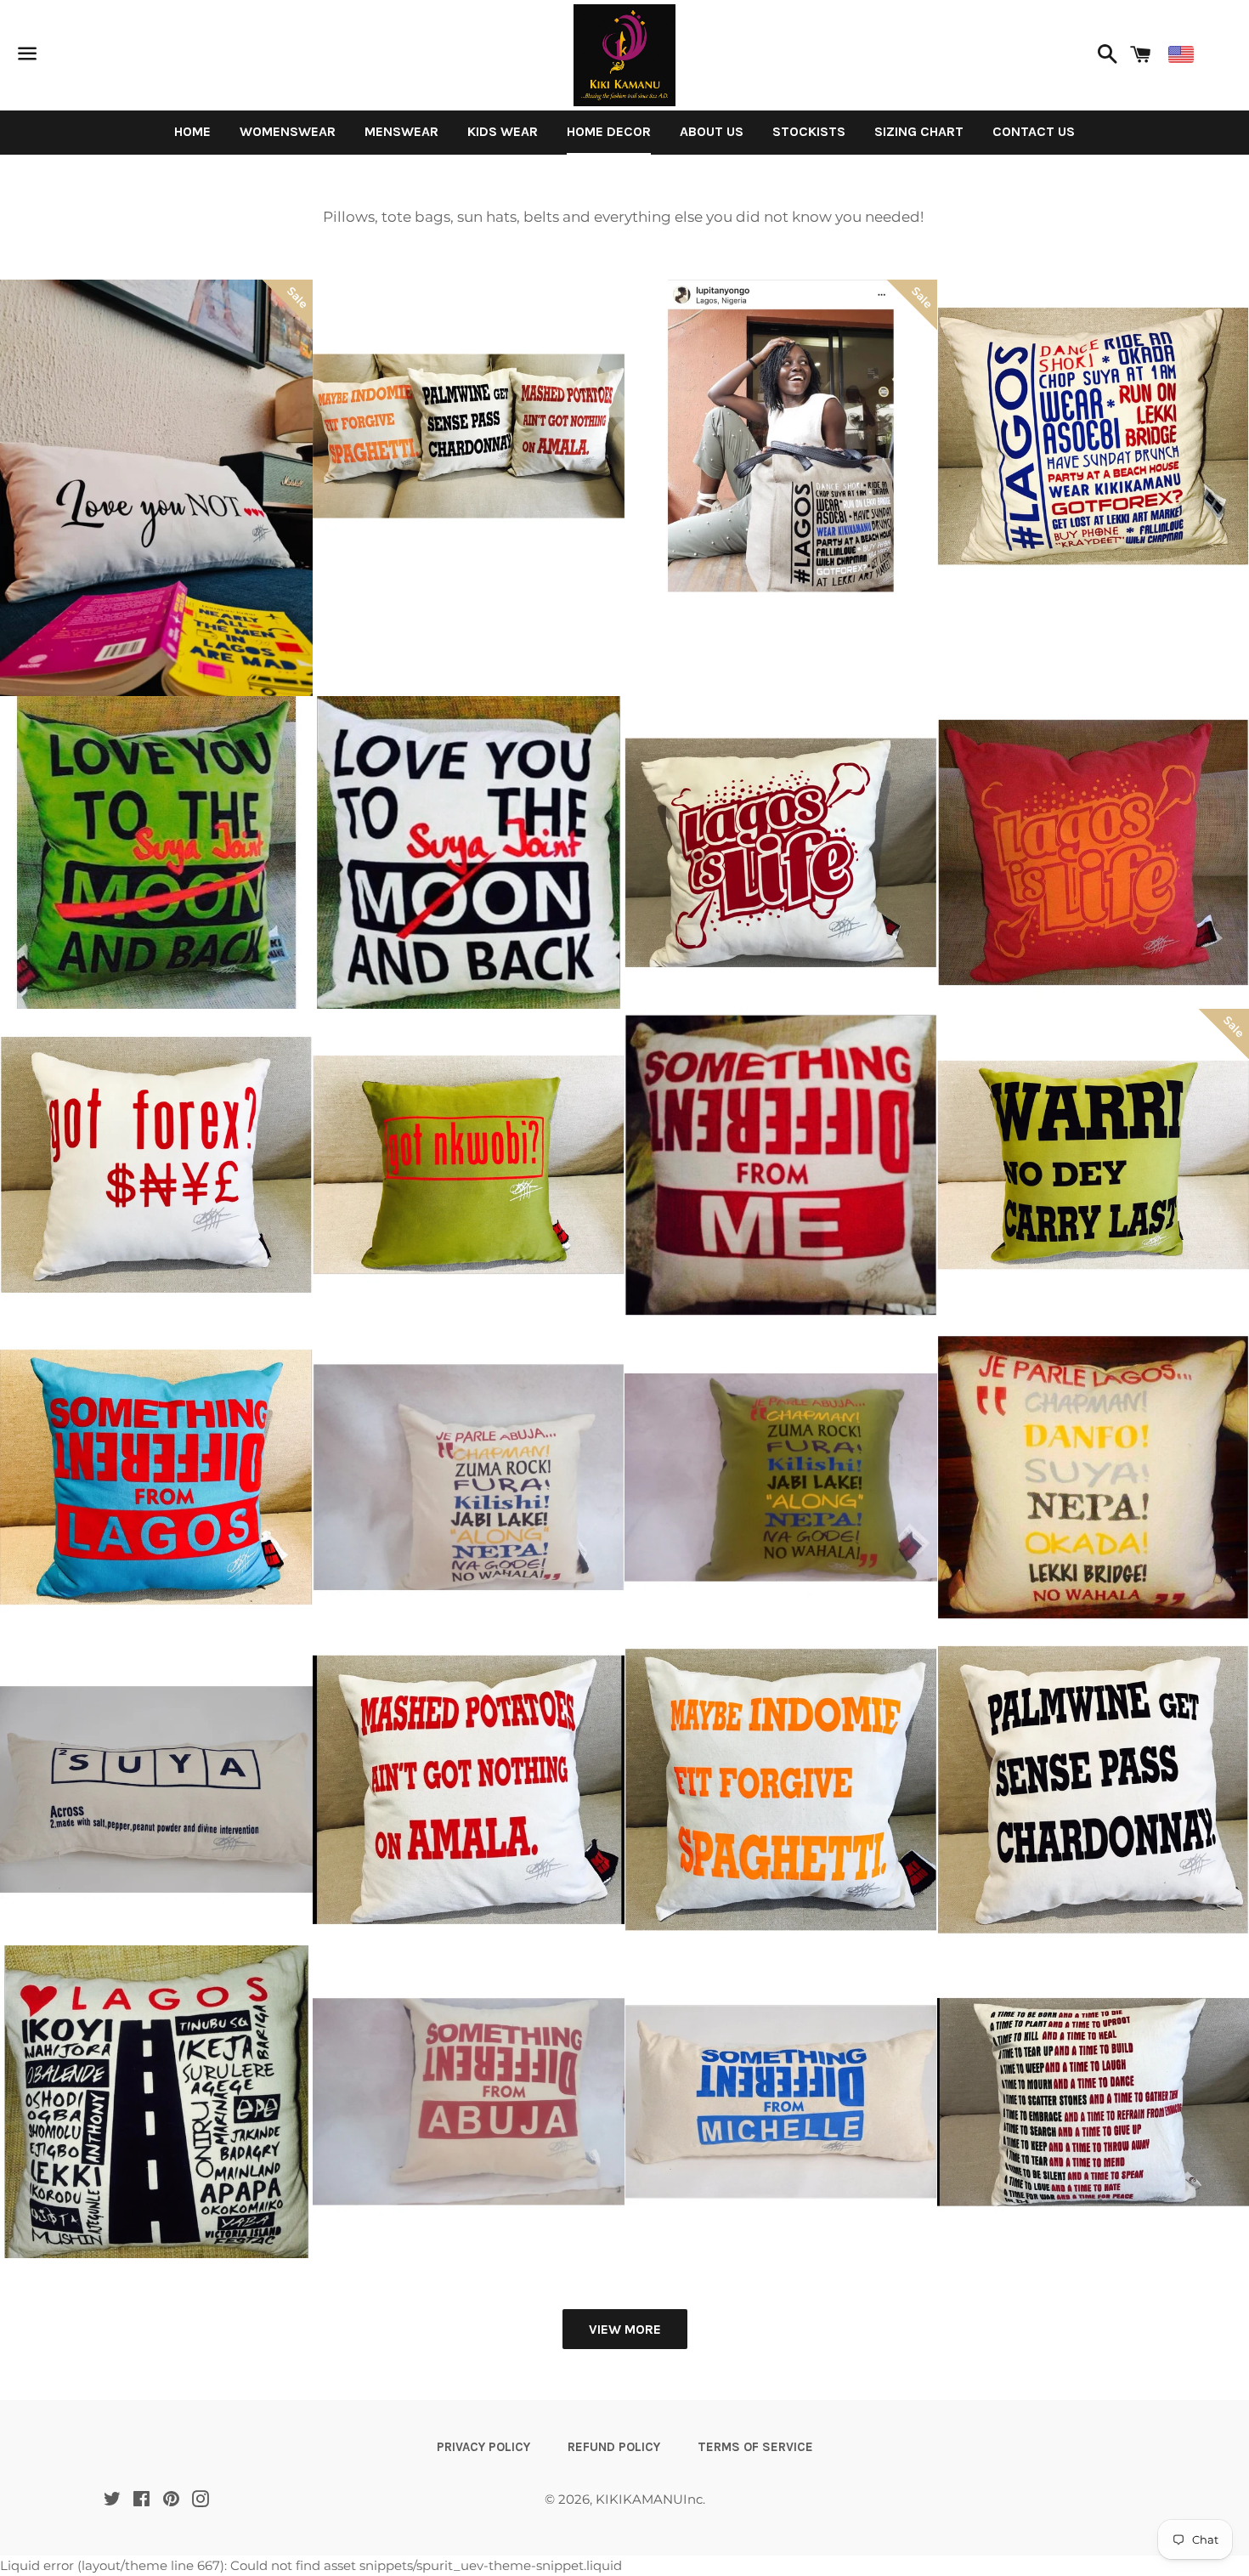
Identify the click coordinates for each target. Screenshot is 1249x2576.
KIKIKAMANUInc (649, 2499)
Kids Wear (503, 131)
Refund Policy (614, 2447)
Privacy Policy (483, 2447)
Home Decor (609, 131)
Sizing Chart (919, 131)
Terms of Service (755, 2447)
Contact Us (1034, 131)
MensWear (401, 131)
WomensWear (288, 131)
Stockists (809, 131)
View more (625, 2329)
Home (192, 131)
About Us (712, 131)
